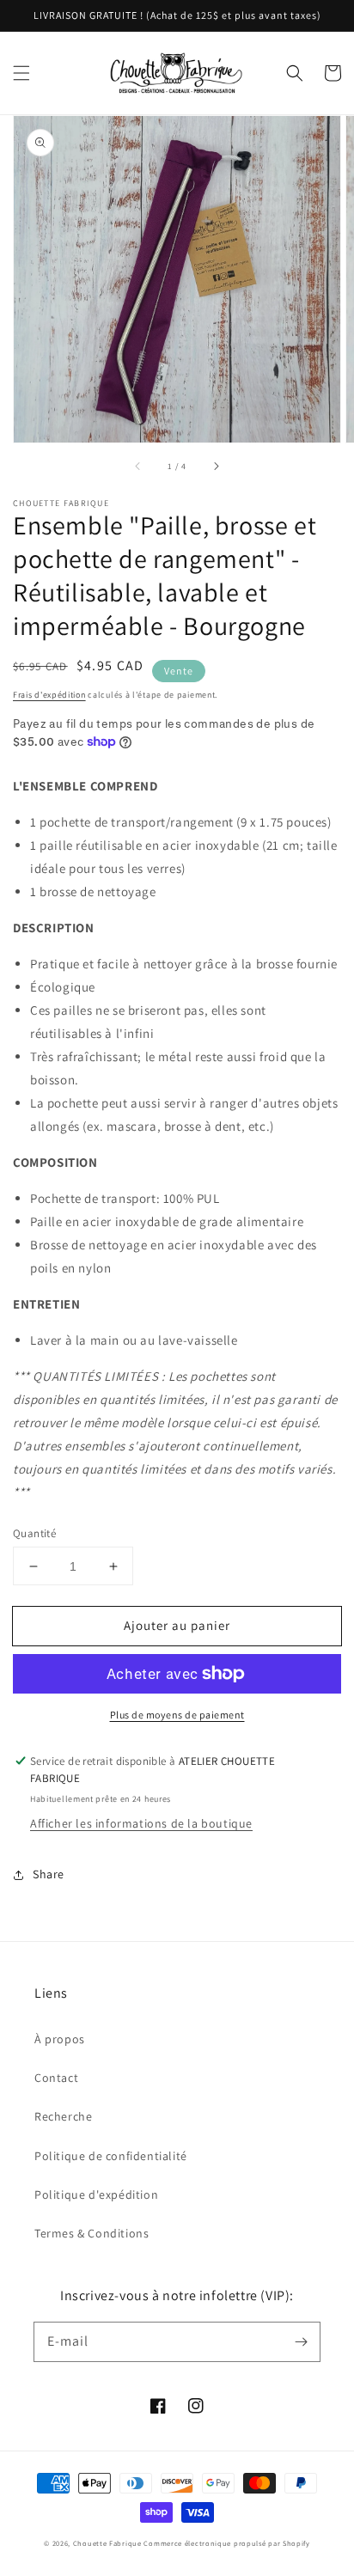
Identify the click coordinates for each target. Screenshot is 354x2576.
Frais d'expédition (49, 695)
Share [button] (49, 1874)
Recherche (63, 2116)
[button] (21, 73)
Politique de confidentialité (111, 2156)
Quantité (34, 1533)
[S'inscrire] (301, 2341)
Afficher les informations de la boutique (141, 1823)
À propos (60, 2039)
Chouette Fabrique (107, 2543)
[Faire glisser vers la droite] (216, 467)
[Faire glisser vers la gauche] (138, 467)
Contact (56, 2078)
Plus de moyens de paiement (177, 1715)
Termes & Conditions (92, 2233)
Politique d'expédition (96, 2194)
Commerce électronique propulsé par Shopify (226, 2543)
